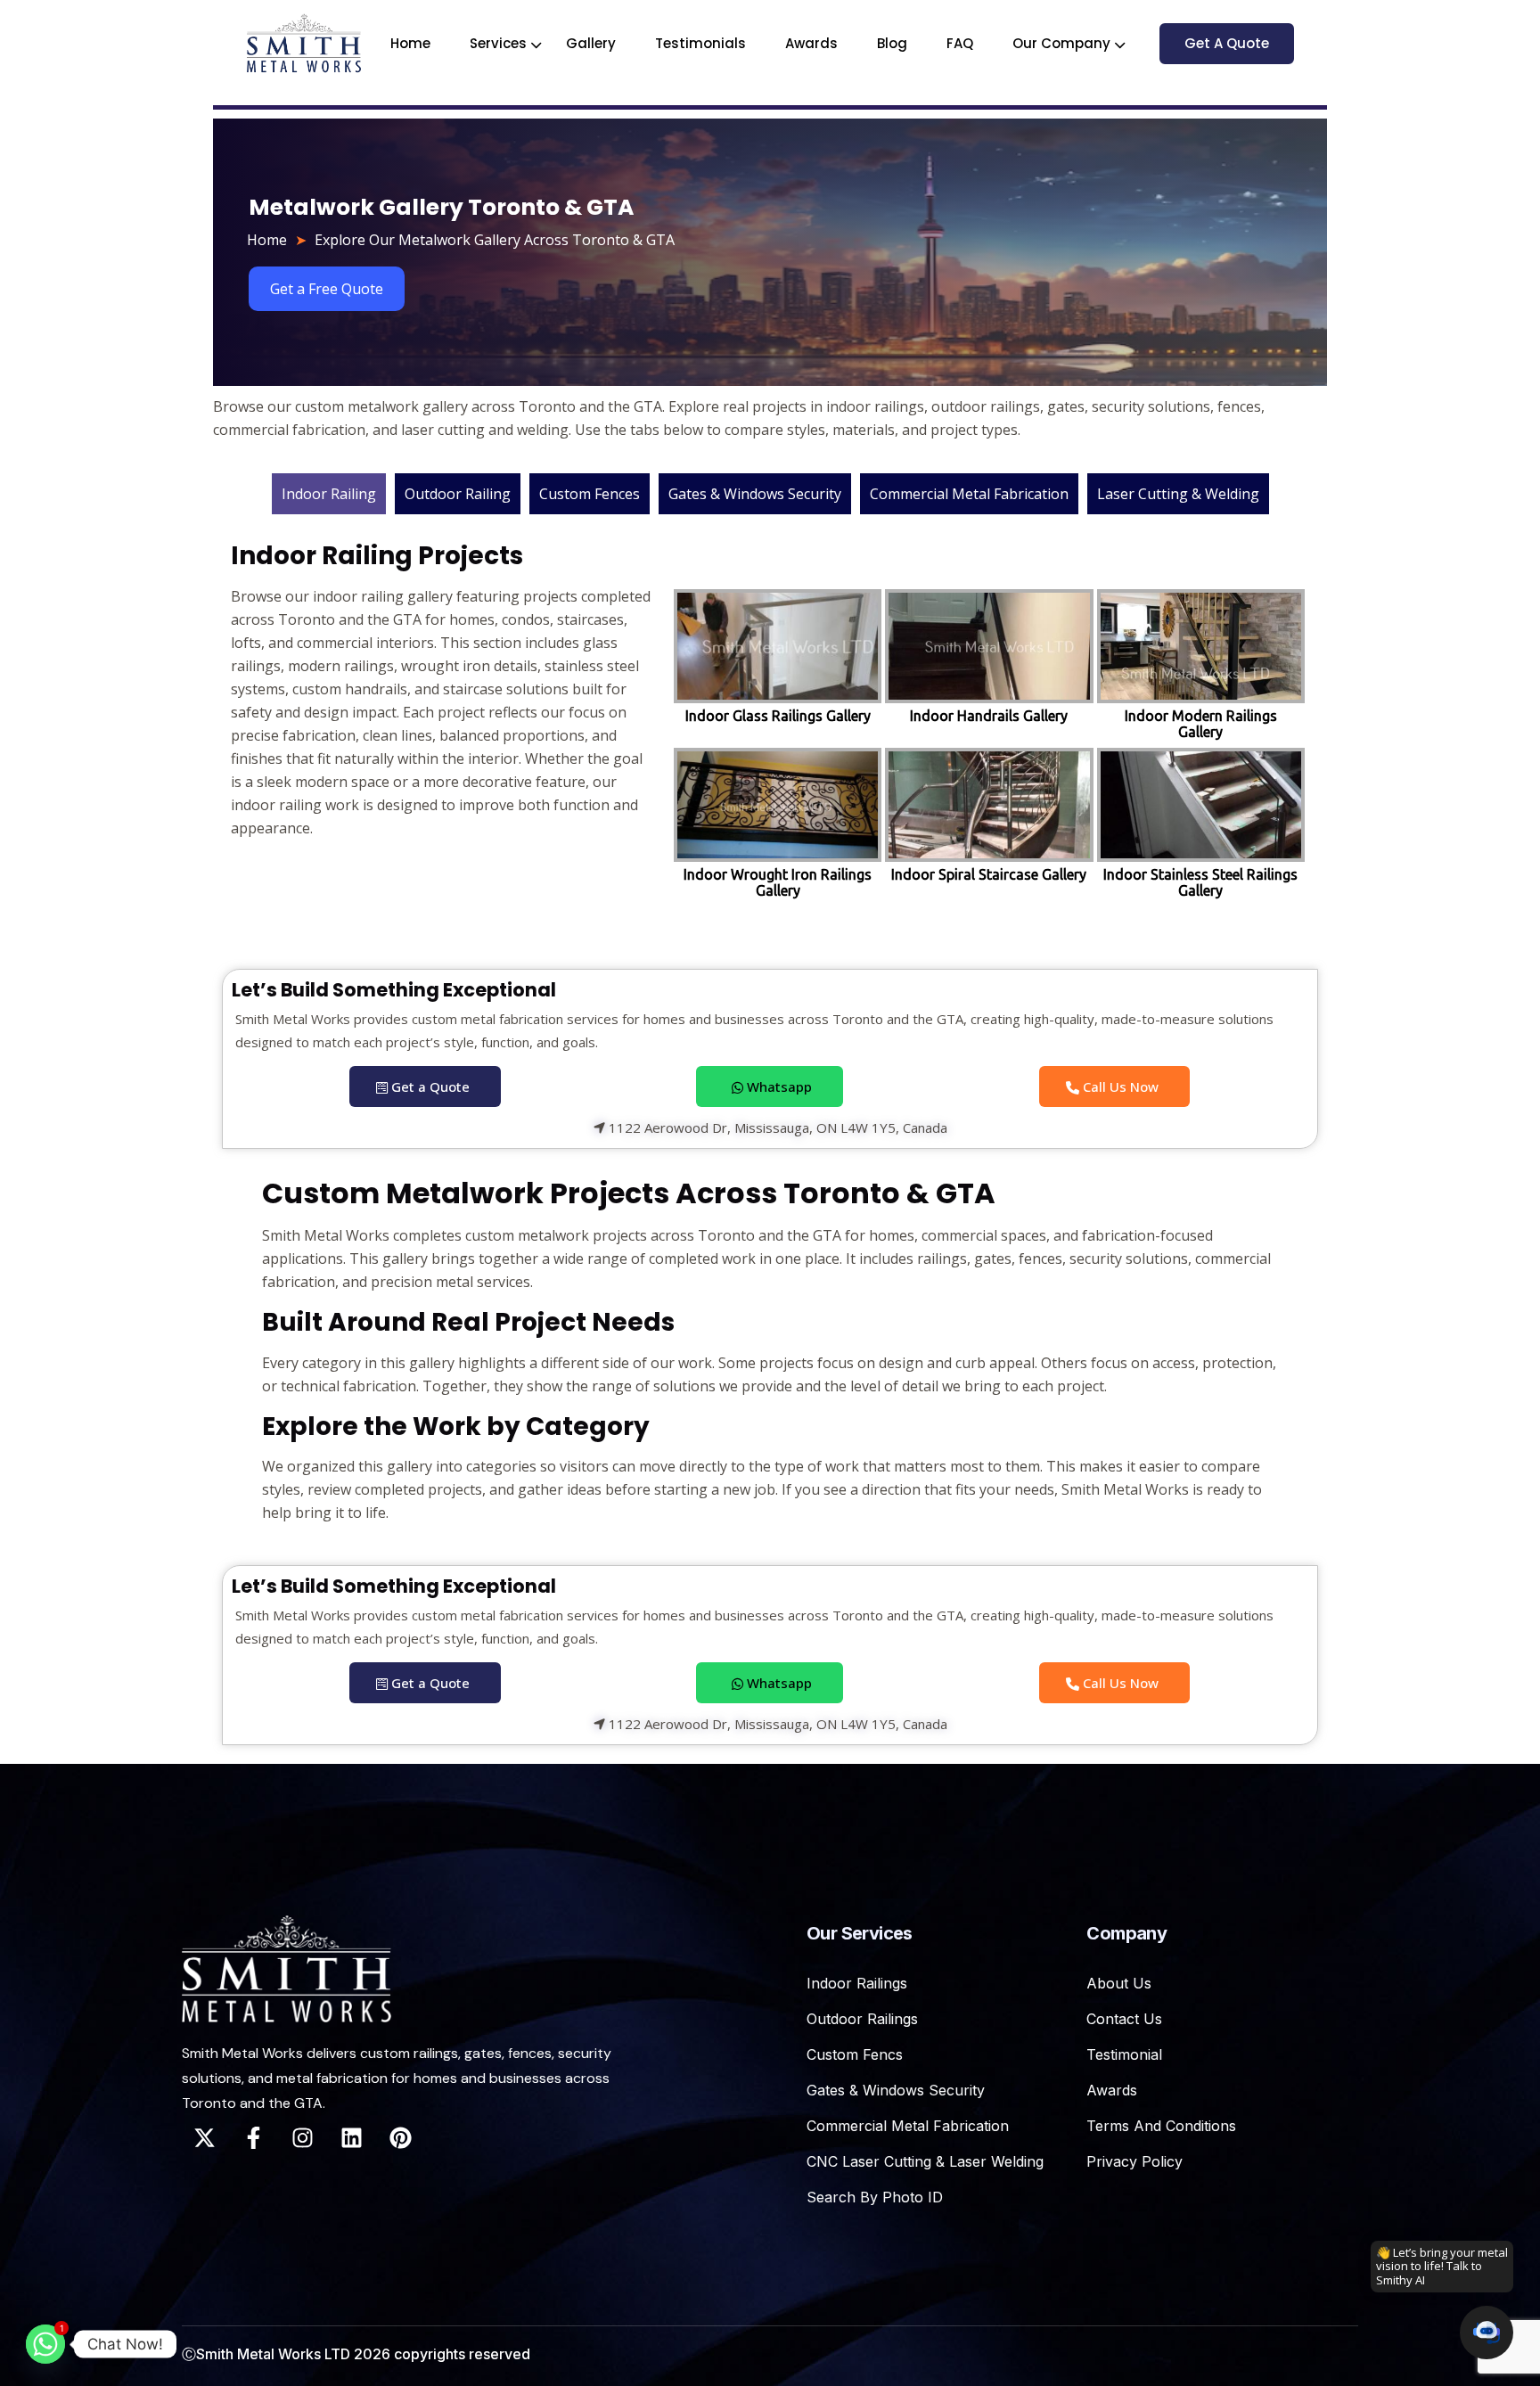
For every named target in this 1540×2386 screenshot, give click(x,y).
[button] (1487, 2333)
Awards (811, 43)
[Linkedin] (351, 2138)
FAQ (960, 43)
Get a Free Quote (327, 289)
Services (498, 43)
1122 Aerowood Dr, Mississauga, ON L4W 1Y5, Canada (776, 1128)
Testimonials (700, 43)
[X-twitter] (204, 2138)
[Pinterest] (400, 2138)
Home (410, 43)
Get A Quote (1227, 43)
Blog (892, 43)
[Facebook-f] (253, 2138)
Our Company (1061, 43)
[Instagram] (302, 2138)
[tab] (329, 494)
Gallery (591, 43)
